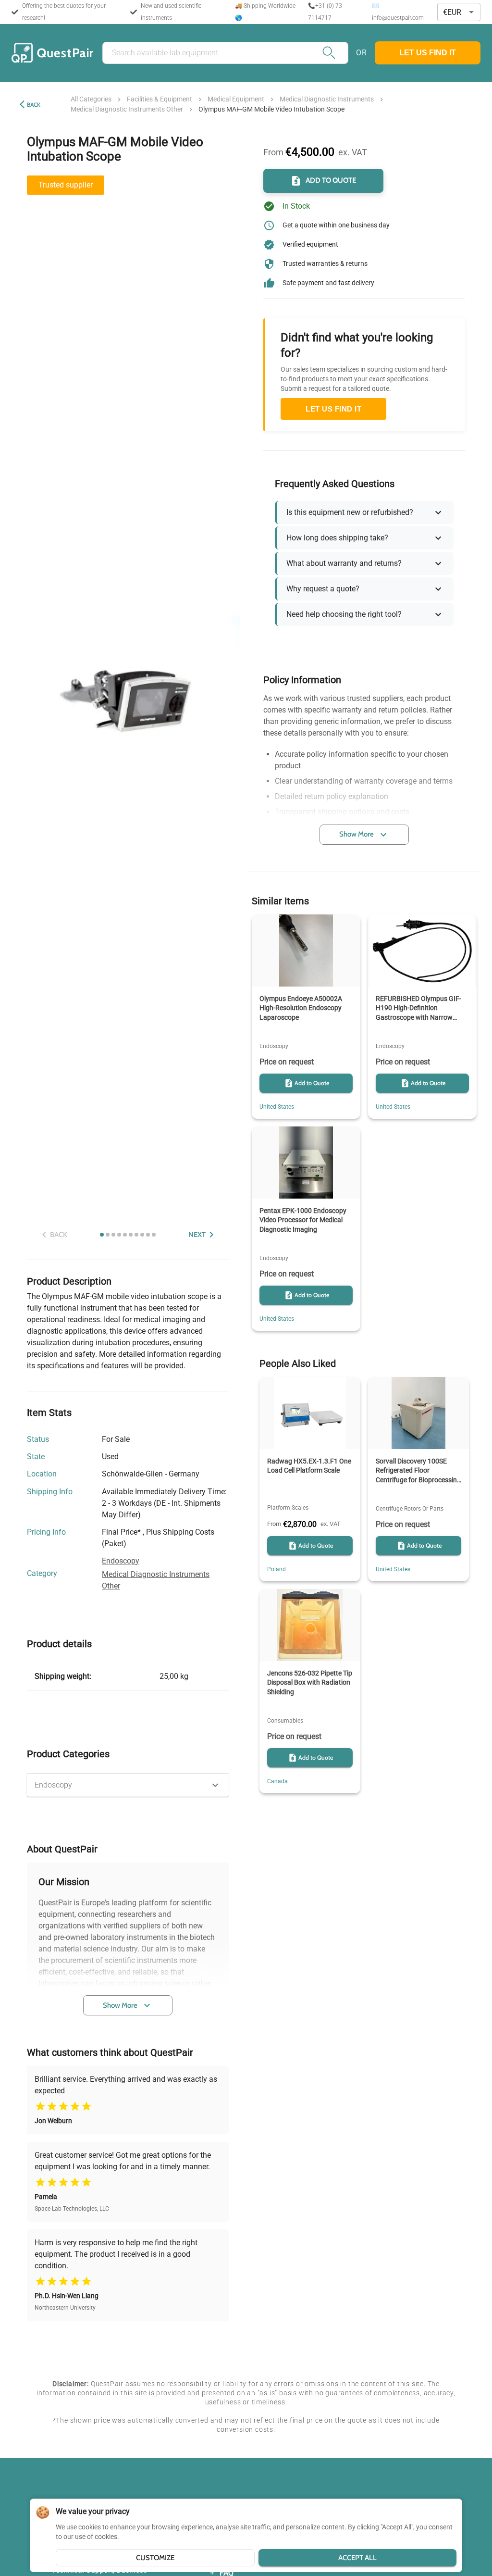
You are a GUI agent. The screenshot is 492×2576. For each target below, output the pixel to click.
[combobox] (459, 12)
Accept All (357, 2558)
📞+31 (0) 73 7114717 (325, 12)
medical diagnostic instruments (327, 99)
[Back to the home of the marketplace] (52, 53)
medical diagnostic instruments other (127, 109)
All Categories (91, 99)
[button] (128, 1785)
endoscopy (121, 1561)
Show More (120, 2005)
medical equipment (236, 99)
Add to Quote (331, 180)
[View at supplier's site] (205, 1475)
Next (197, 1235)
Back (34, 105)
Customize (155, 2558)
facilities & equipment (160, 99)
